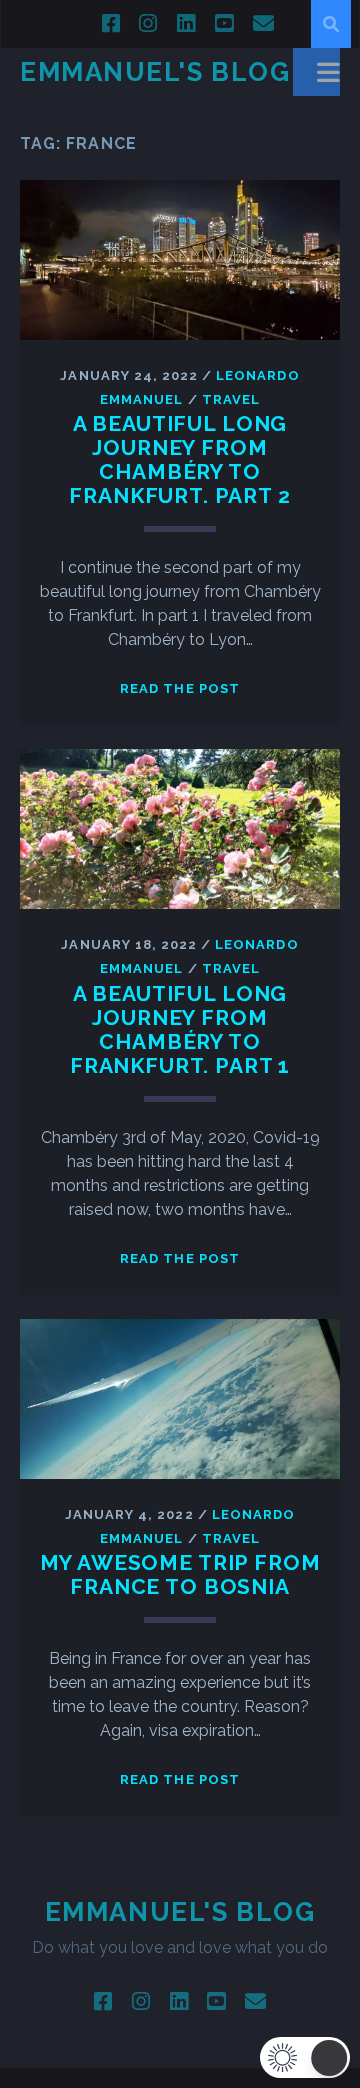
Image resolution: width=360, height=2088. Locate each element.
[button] (305, 2057)
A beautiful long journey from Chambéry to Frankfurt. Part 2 (179, 459)
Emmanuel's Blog (155, 72)
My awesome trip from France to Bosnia (180, 1574)
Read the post (180, 688)
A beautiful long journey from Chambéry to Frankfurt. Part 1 (180, 1029)
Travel (231, 399)
